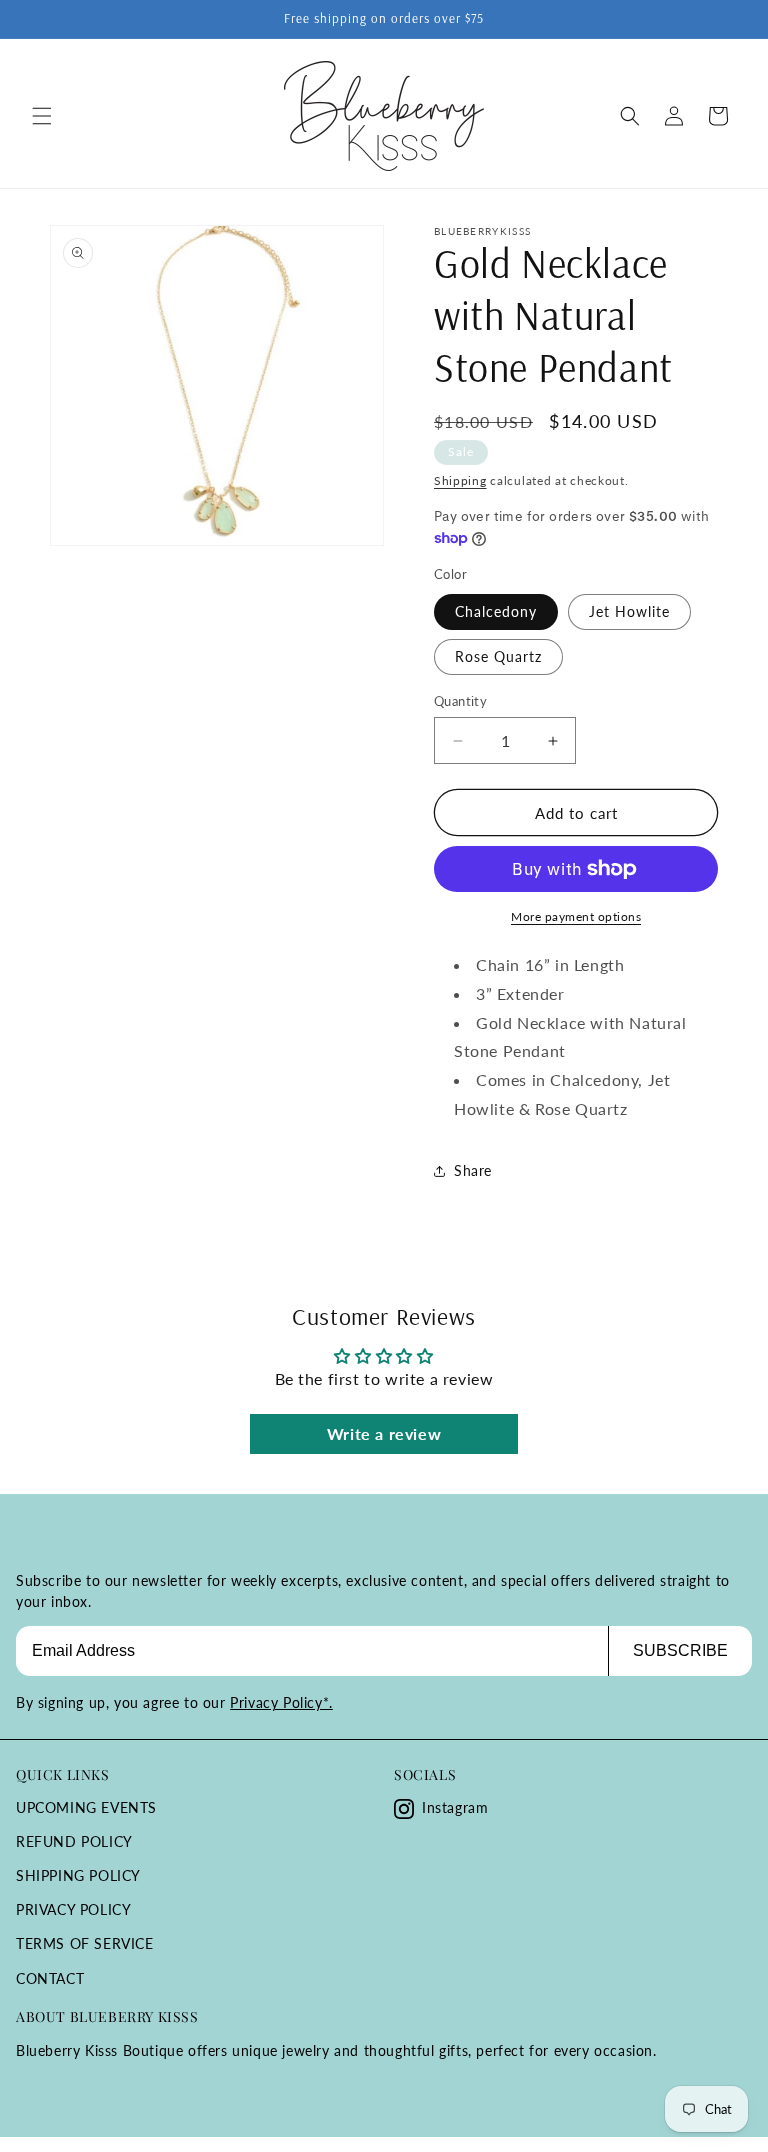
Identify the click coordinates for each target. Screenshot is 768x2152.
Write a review (384, 1433)
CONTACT (50, 1978)
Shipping (460, 480)
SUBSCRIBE (680, 1650)
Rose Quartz (498, 656)
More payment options (576, 916)
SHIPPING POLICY (78, 1875)
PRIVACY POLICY (73, 1909)
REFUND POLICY (74, 1841)
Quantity (460, 701)
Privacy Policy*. (281, 1702)
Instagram (455, 1807)
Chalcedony (496, 611)
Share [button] (473, 1170)
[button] (42, 116)
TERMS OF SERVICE (85, 1943)
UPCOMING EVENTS (86, 1807)
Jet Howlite (629, 611)
